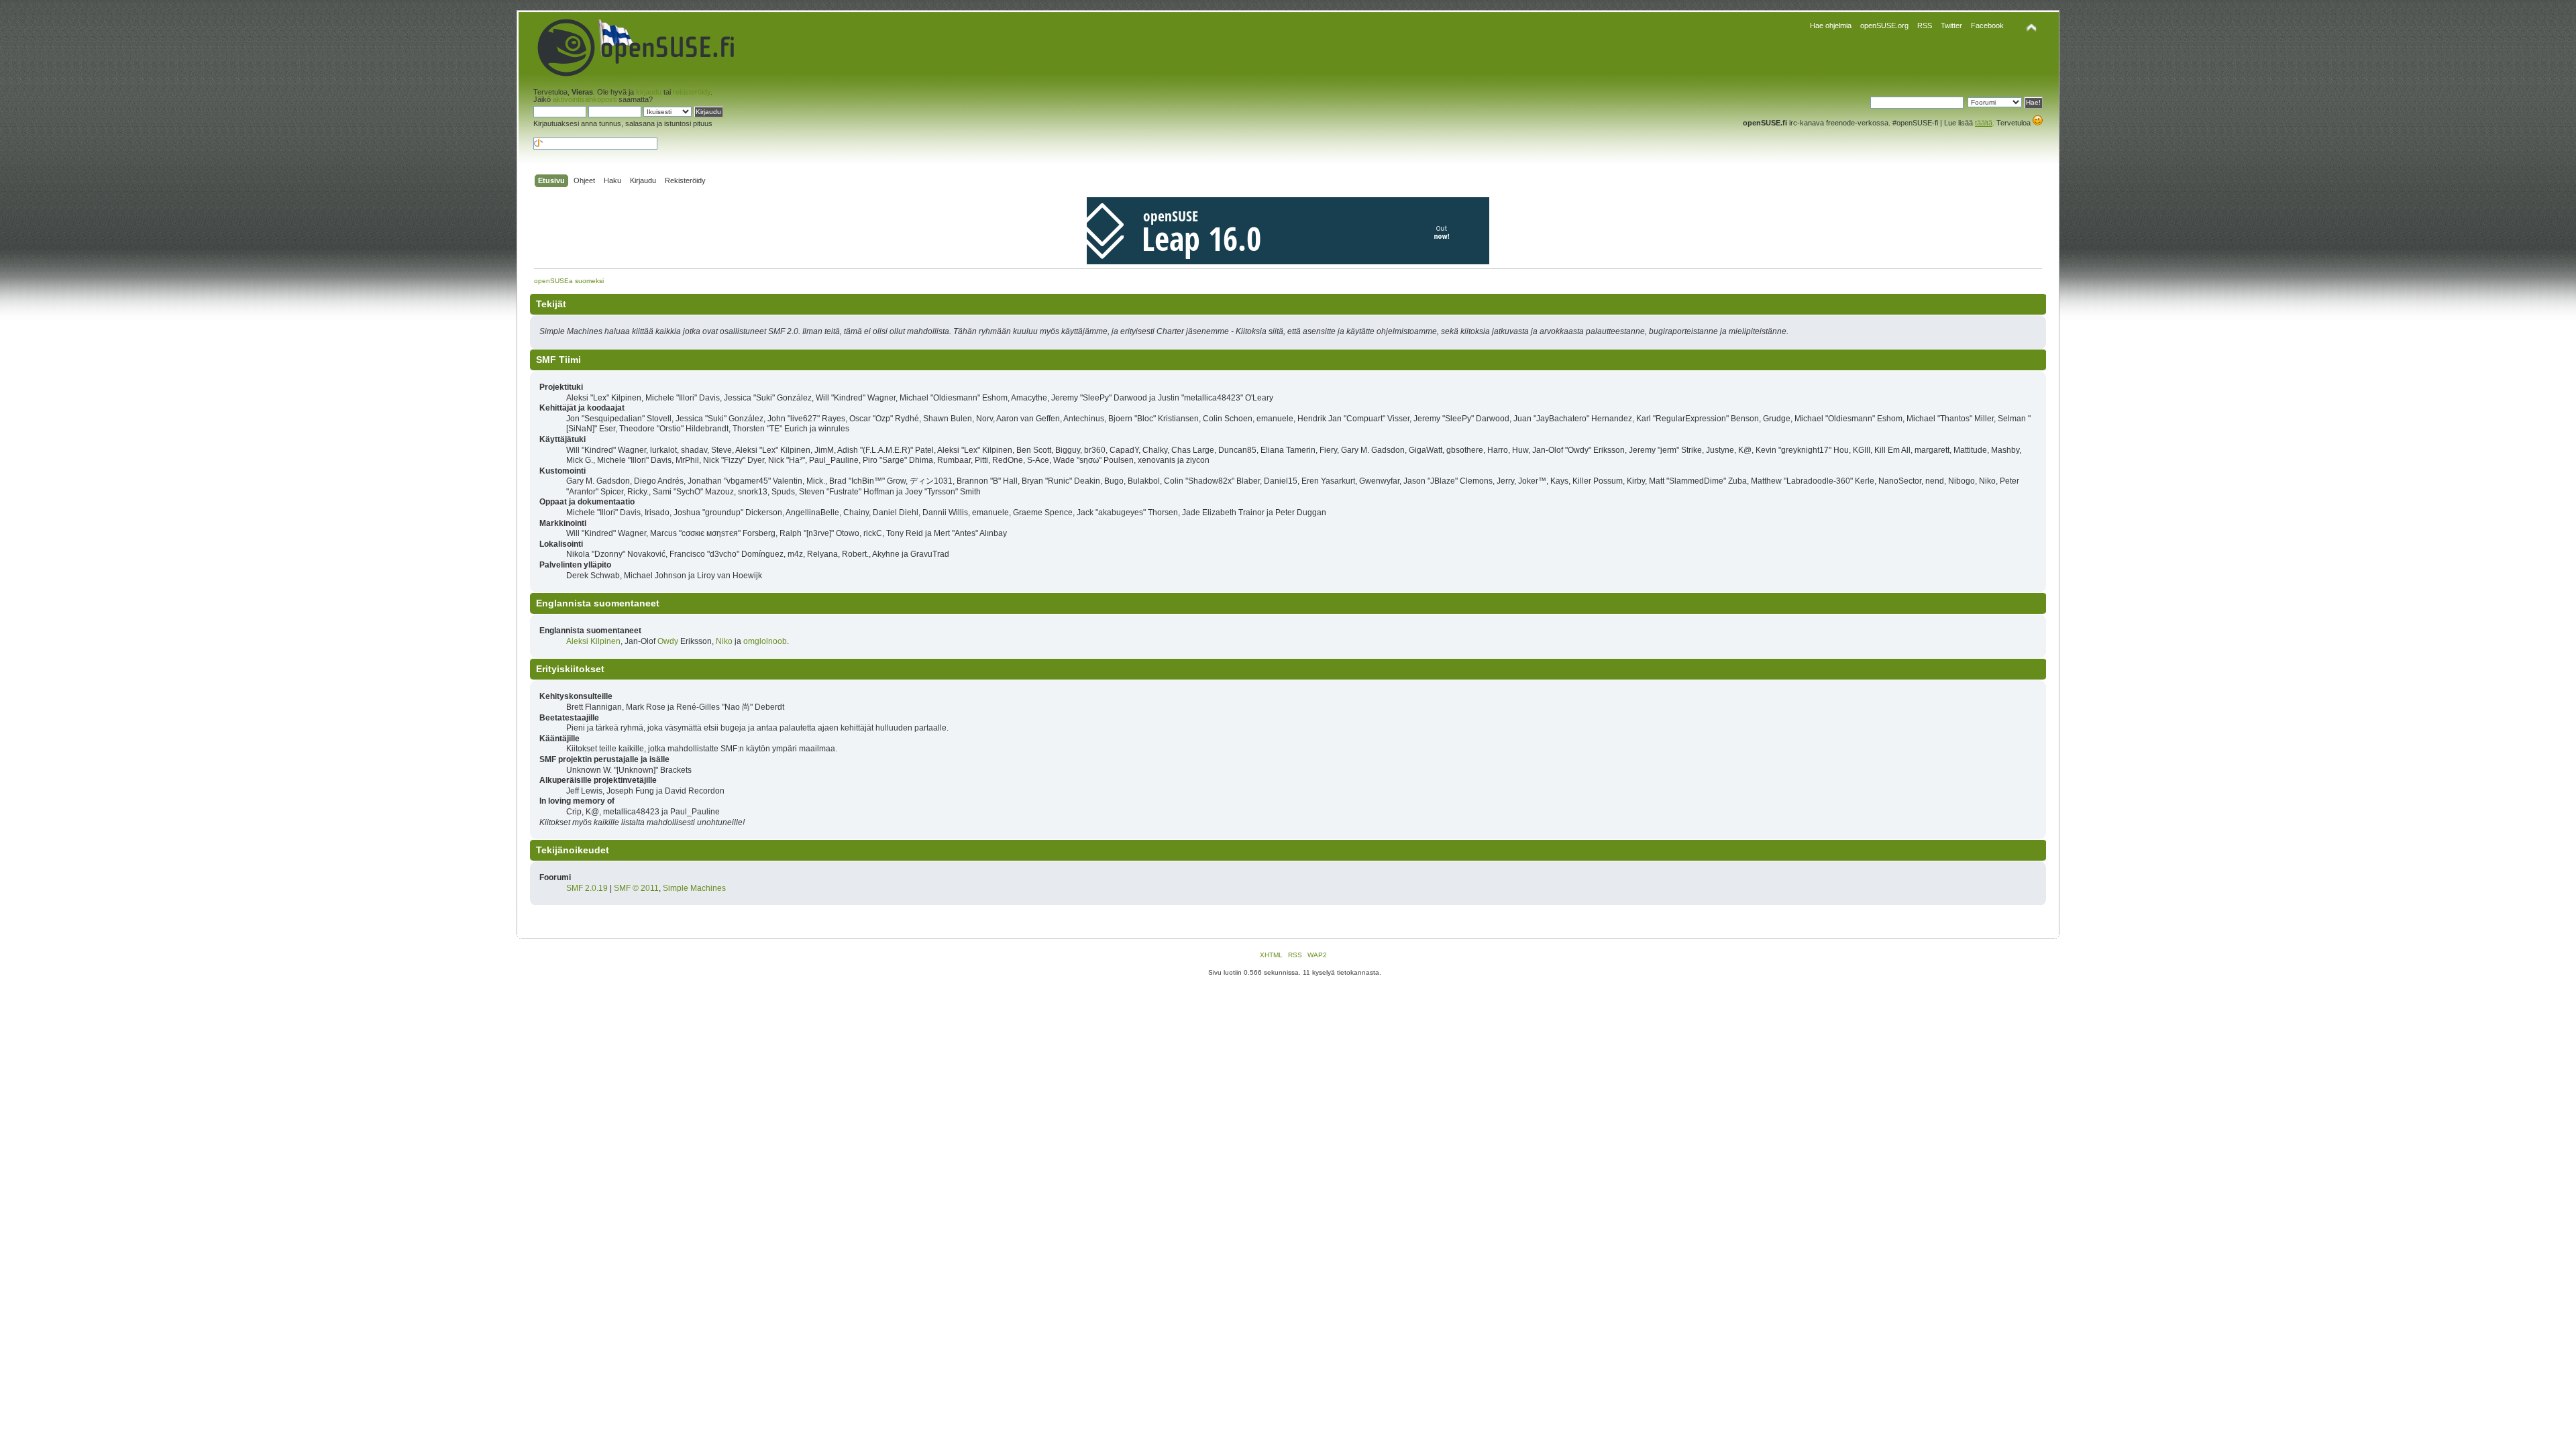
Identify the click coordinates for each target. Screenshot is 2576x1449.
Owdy (668, 641)
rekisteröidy (692, 92)
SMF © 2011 (636, 888)
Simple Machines (694, 888)
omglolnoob (765, 641)
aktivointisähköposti (585, 99)
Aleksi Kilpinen (593, 641)
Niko (724, 641)
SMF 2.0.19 (587, 888)
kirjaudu (649, 92)
